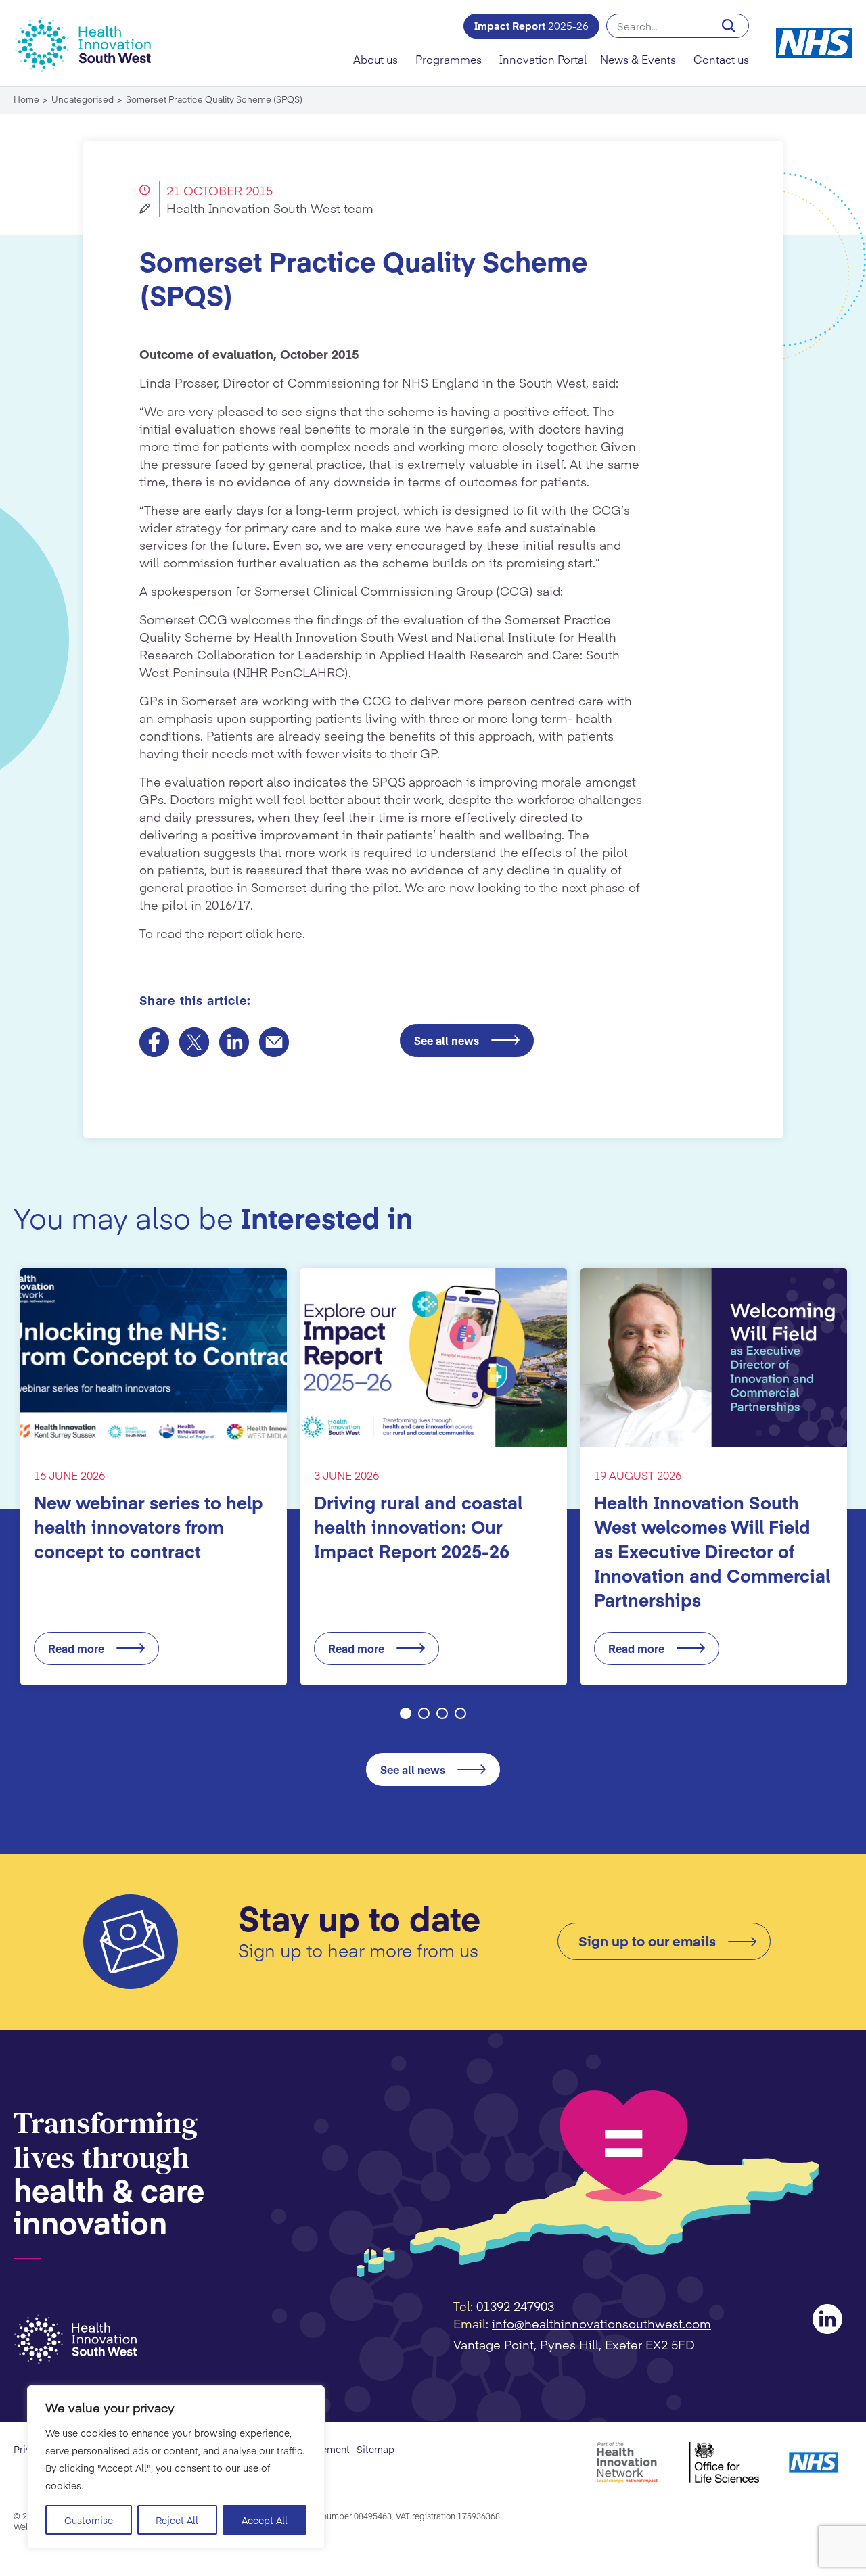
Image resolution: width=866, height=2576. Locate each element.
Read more (76, 1648)
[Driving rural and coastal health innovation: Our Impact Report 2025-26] (434, 1357)
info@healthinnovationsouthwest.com (601, 2323)
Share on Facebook (154, 1042)
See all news (447, 1040)
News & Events (638, 59)
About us (375, 59)
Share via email (274, 1042)
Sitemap (375, 2449)
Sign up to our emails (647, 1941)
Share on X (194, 1042)
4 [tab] (460, 1713)
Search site (678, 26)
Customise (89, 2520)
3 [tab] (442, 1713)
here (289, 933)
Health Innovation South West (91, 44)
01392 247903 (515, 2306)
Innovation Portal (543, 59)
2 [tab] (424, 1713)
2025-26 (531, 25)
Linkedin (827, 2319)
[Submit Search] (729, 26)
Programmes (449, 59)
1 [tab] (406, 1713)
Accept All (265, 2520)
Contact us (721, 59)
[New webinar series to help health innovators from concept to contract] (154, 1357)
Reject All (177, 2520)
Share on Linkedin (234, 1042)
